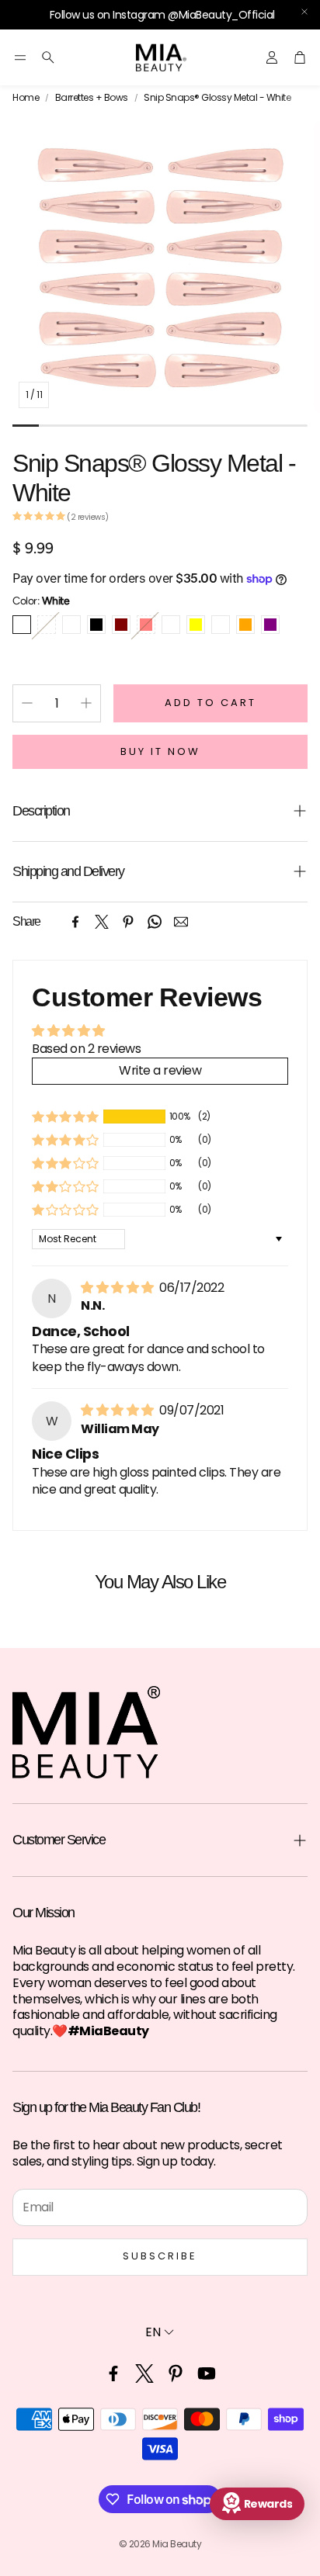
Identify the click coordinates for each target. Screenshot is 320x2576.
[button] (20, 57)
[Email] (181, 922)
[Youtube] (207, 2373)
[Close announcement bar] (304, 12)
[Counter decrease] (27, 703)
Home (26, 98)
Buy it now (160, 751)
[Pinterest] (128, 922)
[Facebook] (75, 922)
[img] (118, 1288)
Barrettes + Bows (92, 98)
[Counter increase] (86, 703)
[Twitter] (102, 922)
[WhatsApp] (155, 922)
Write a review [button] (160, 1070)
